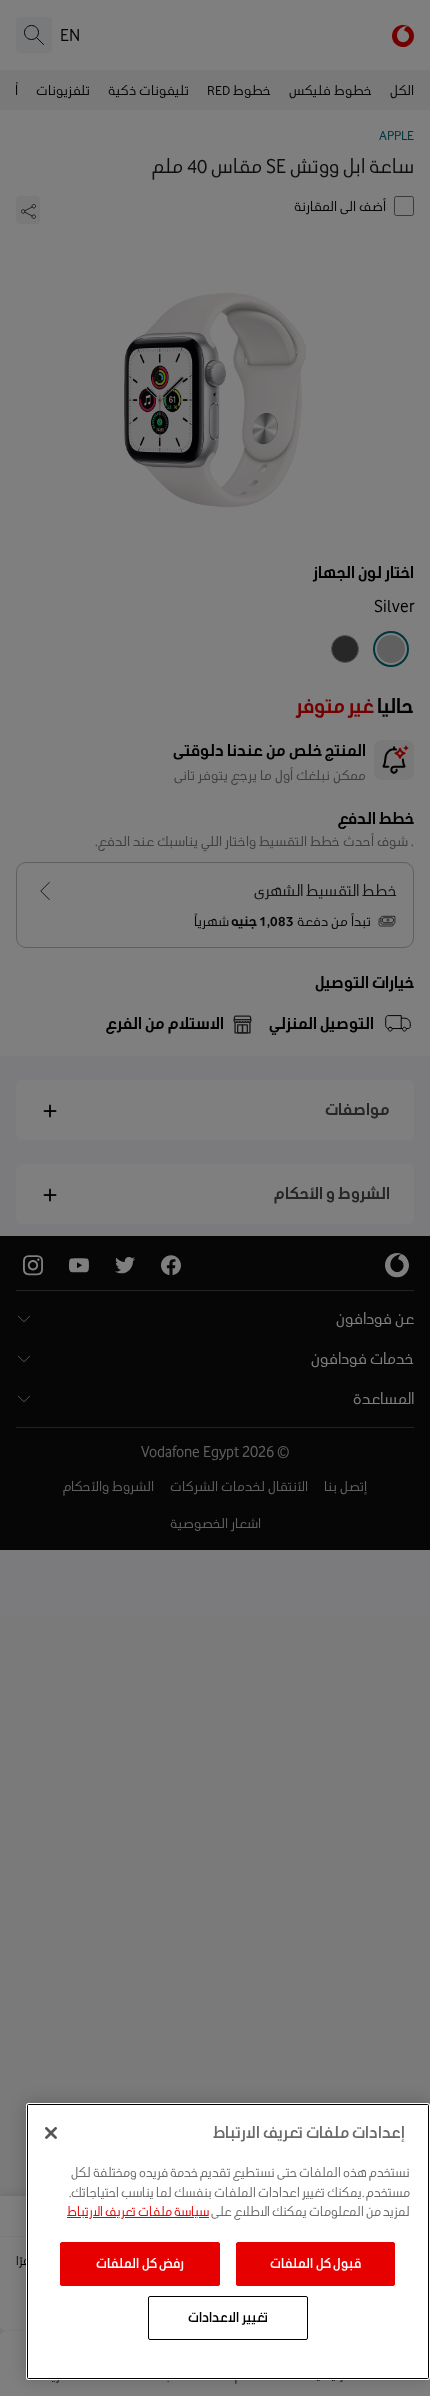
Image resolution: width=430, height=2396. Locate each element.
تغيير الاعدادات (228, 2317)
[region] (228, 2241)
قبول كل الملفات (315, 2263)
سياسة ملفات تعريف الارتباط (138, 2211)
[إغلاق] (51, 2133)
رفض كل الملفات (140, 2263)
